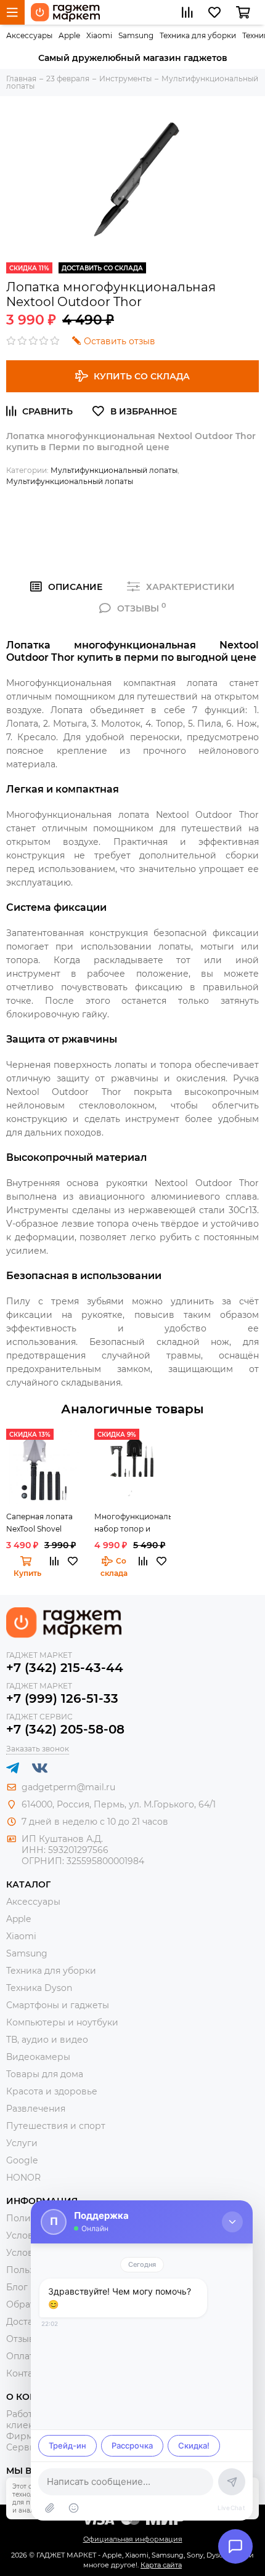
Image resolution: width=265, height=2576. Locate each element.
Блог (17, 2287)
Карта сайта (161, 2565)
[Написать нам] (235, 2546)
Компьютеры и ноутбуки (62, 2022)
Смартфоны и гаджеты (58, 2005)
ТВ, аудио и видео (47, 2040)
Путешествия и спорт (56, 2126)
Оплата (22, 2356)
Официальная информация (133, 2539)
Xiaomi (99, 35)
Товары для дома (45, 2074)
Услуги (22, 2143)
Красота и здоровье (52, 2091)
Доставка (27, 2322)
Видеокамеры (38, 2057)
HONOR (23, 2178)
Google (22, 2160)
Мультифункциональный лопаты (114, 470)
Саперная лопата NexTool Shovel (39, 1523)
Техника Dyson (39, 1988)
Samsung (136, 35)
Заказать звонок (38, 1749)
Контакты (27, 2373)
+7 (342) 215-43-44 (65, 1668)
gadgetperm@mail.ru (68, 1787)
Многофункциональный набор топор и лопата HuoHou (132, 1524)
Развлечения (36, 2109)
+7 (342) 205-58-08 (65, 1729)
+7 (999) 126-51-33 (62, 1698)
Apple (69, 35)
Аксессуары (29, 35)
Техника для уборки (198, 35)
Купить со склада (142, 376)
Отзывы (24, 2339)
